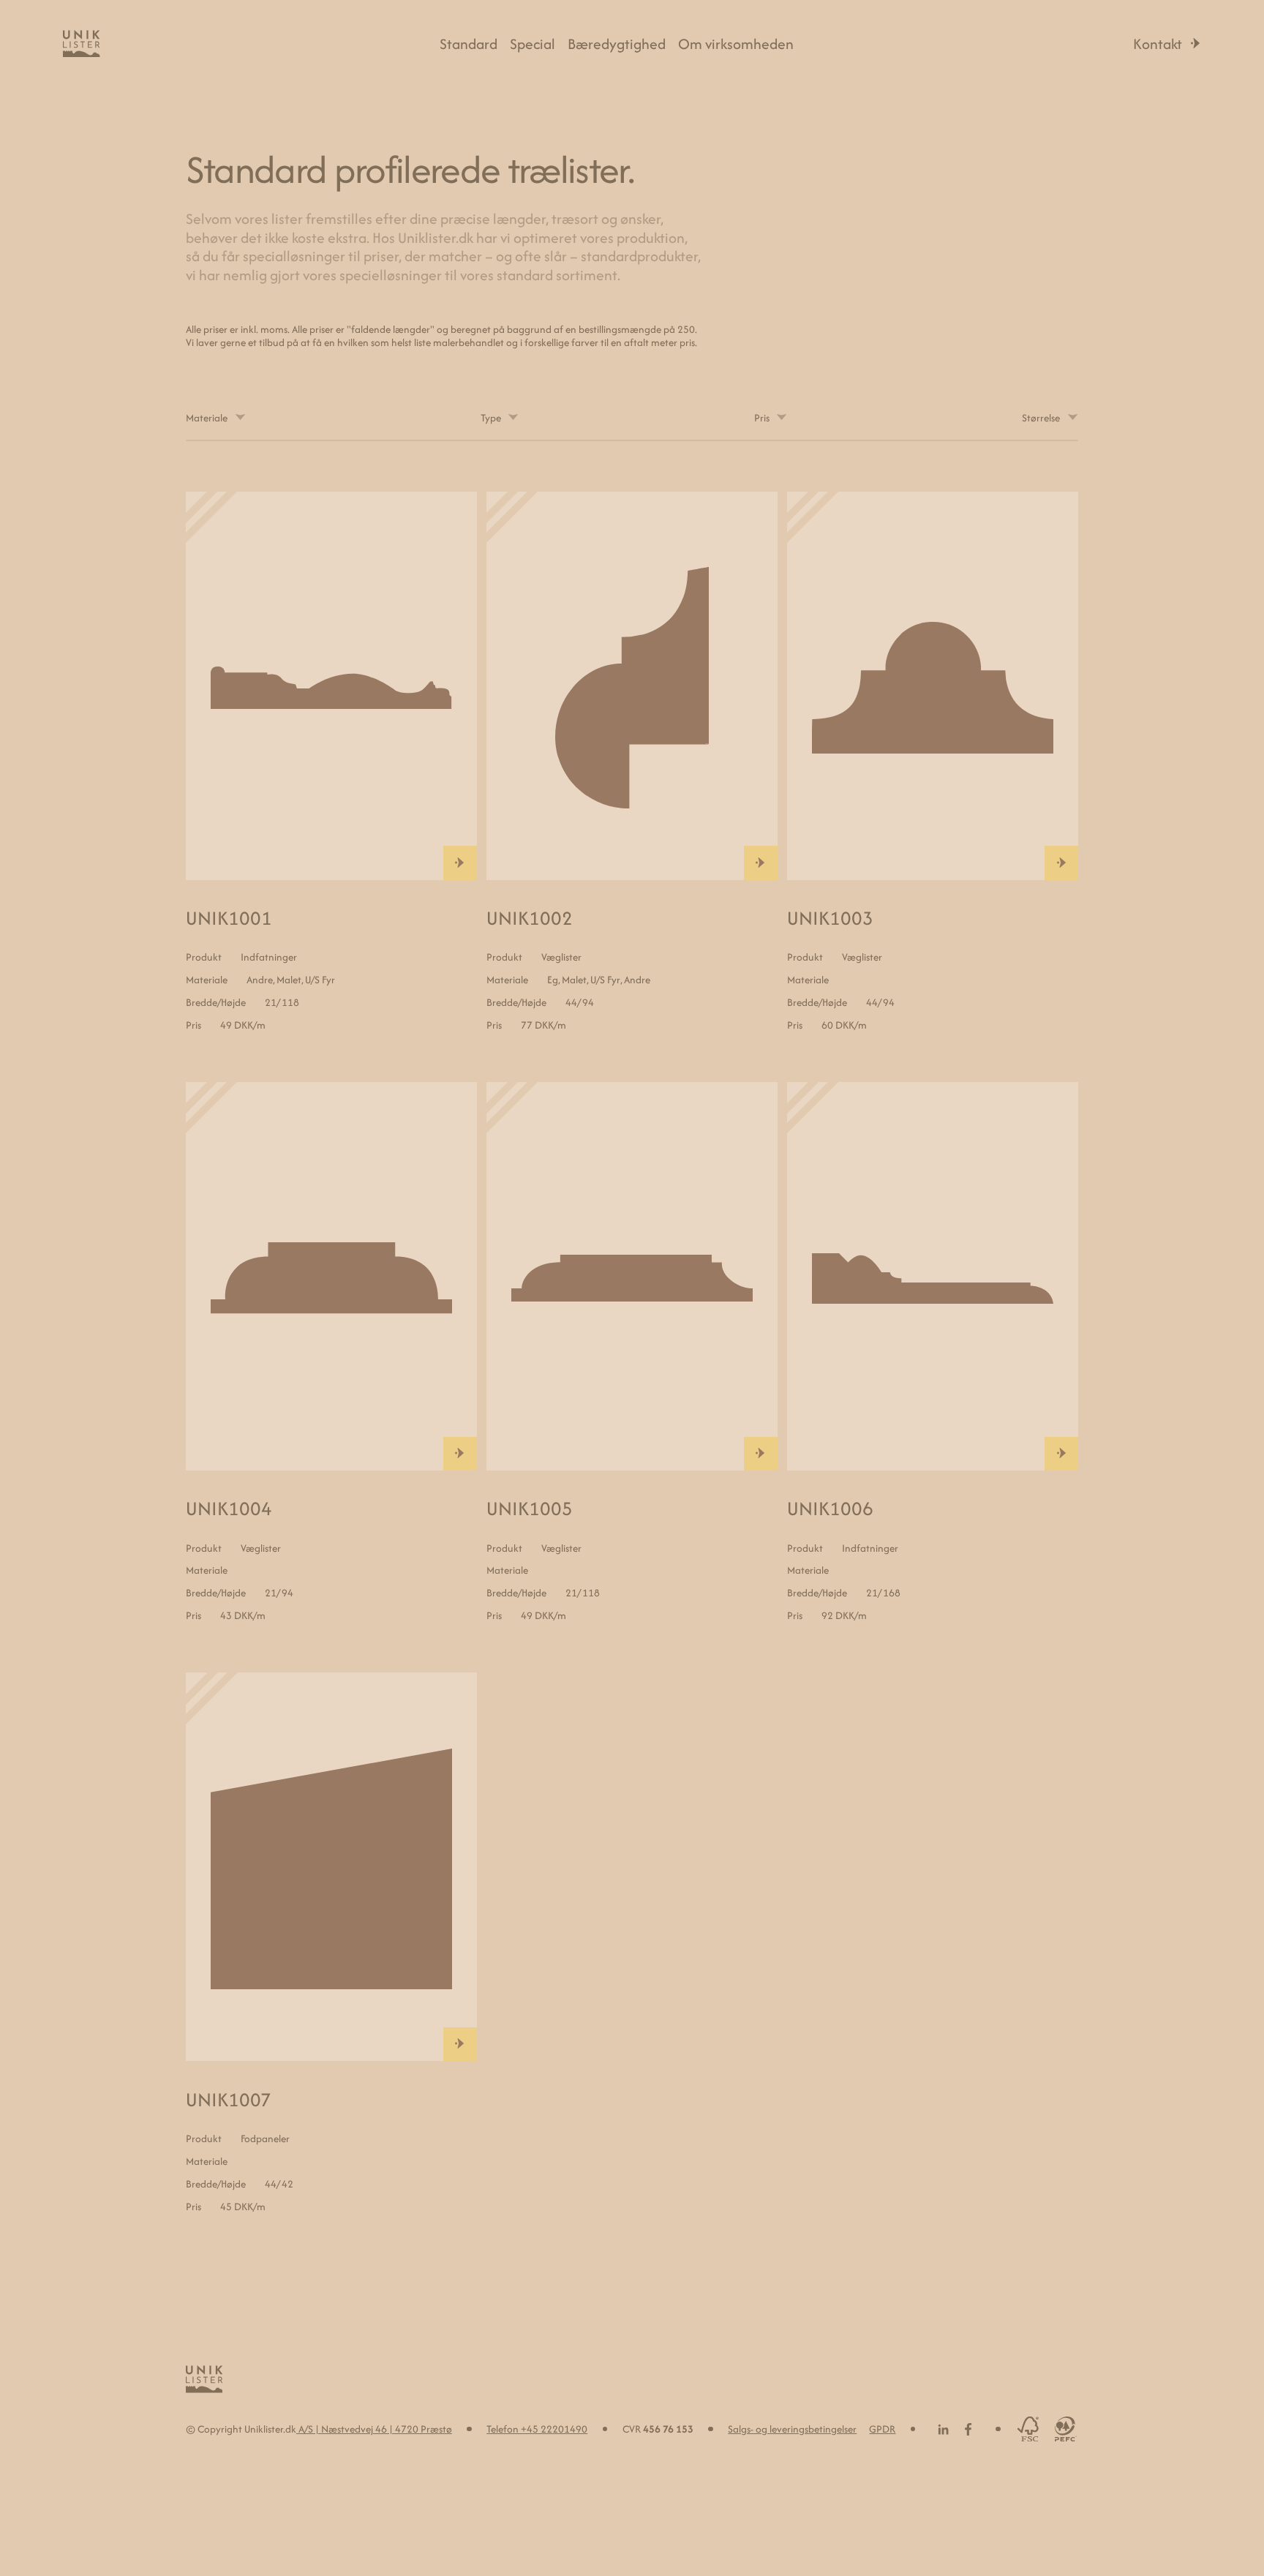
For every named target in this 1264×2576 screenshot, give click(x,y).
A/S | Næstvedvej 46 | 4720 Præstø (374, 2429)
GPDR (882, 2429)
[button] (216, 418)
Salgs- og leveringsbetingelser (792, 2429)
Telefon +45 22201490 (537, 2429)
